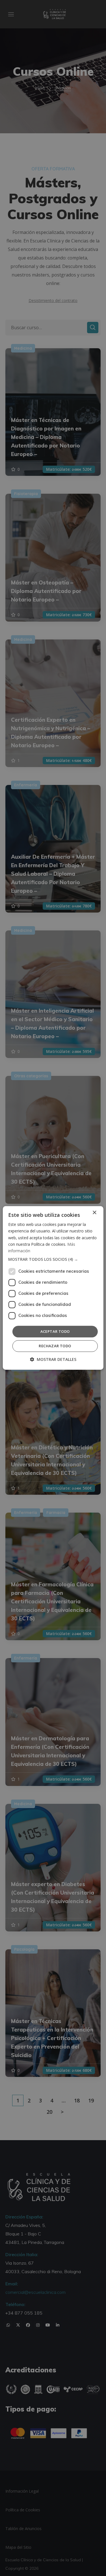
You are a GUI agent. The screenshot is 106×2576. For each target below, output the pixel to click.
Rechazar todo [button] (55, 1346)
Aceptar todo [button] (55, 1331)
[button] (53, 1259)
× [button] (94, 1213)
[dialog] (53, 1288)
